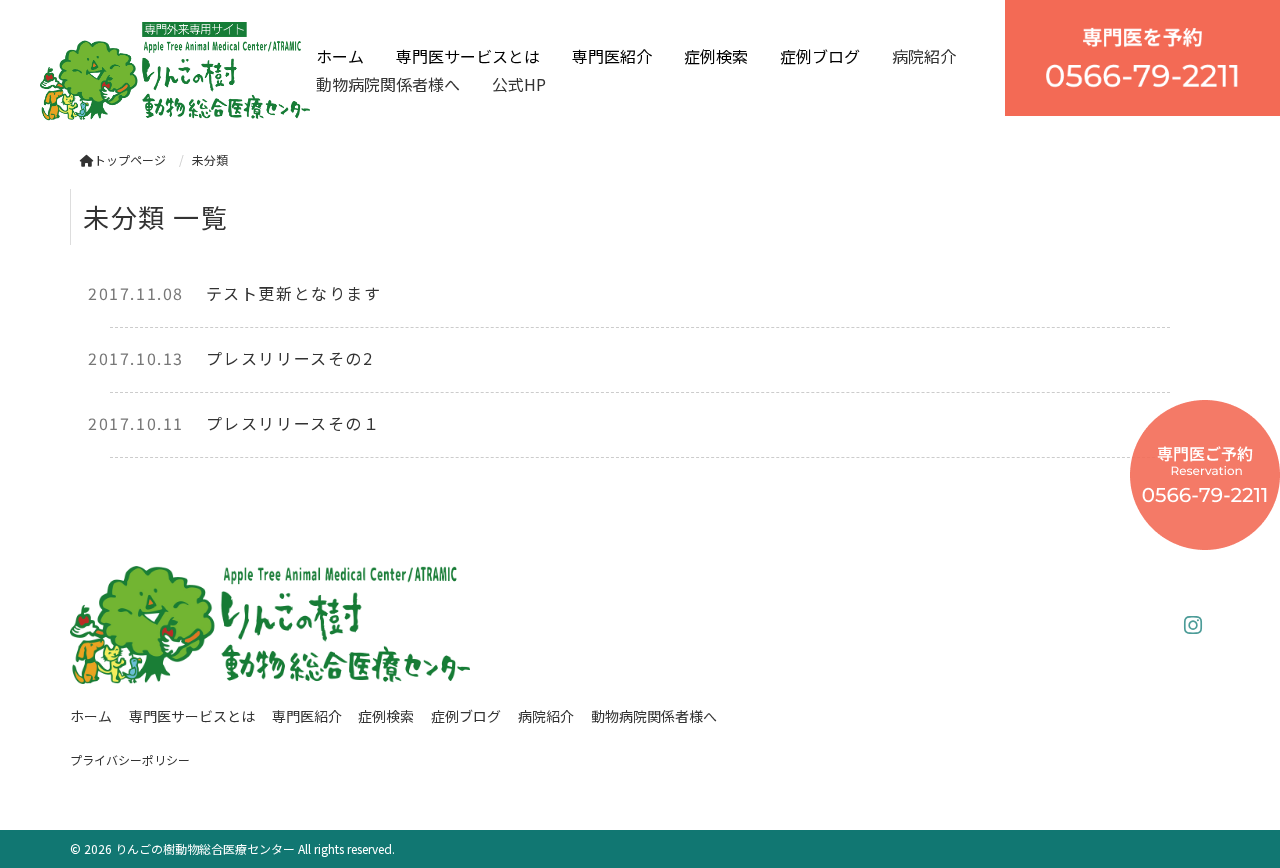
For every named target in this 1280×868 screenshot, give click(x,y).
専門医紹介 (612, 56)
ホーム (340, 56)
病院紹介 (924, 56)
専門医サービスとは (468, 56)
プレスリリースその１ (293, 423)
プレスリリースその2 (290, 358)
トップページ (130, 159)
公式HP (519, 84)
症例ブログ (820, 56)
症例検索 (716, 56)
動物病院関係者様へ (388, 84)
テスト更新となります (294, 293)
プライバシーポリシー (130, 759)
